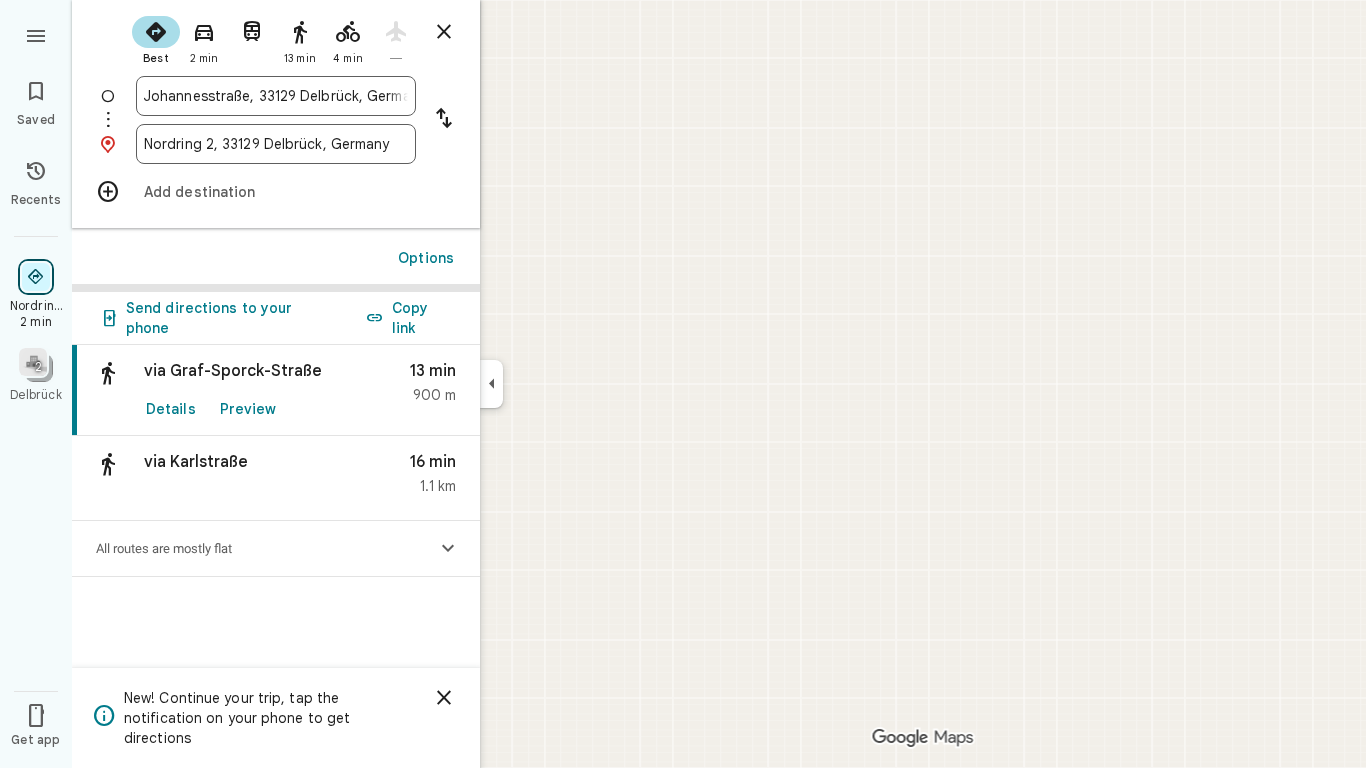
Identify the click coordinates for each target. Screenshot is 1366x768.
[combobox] (276, 96)
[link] (276, 390)
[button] (276, 478)
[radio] (156, 38)
